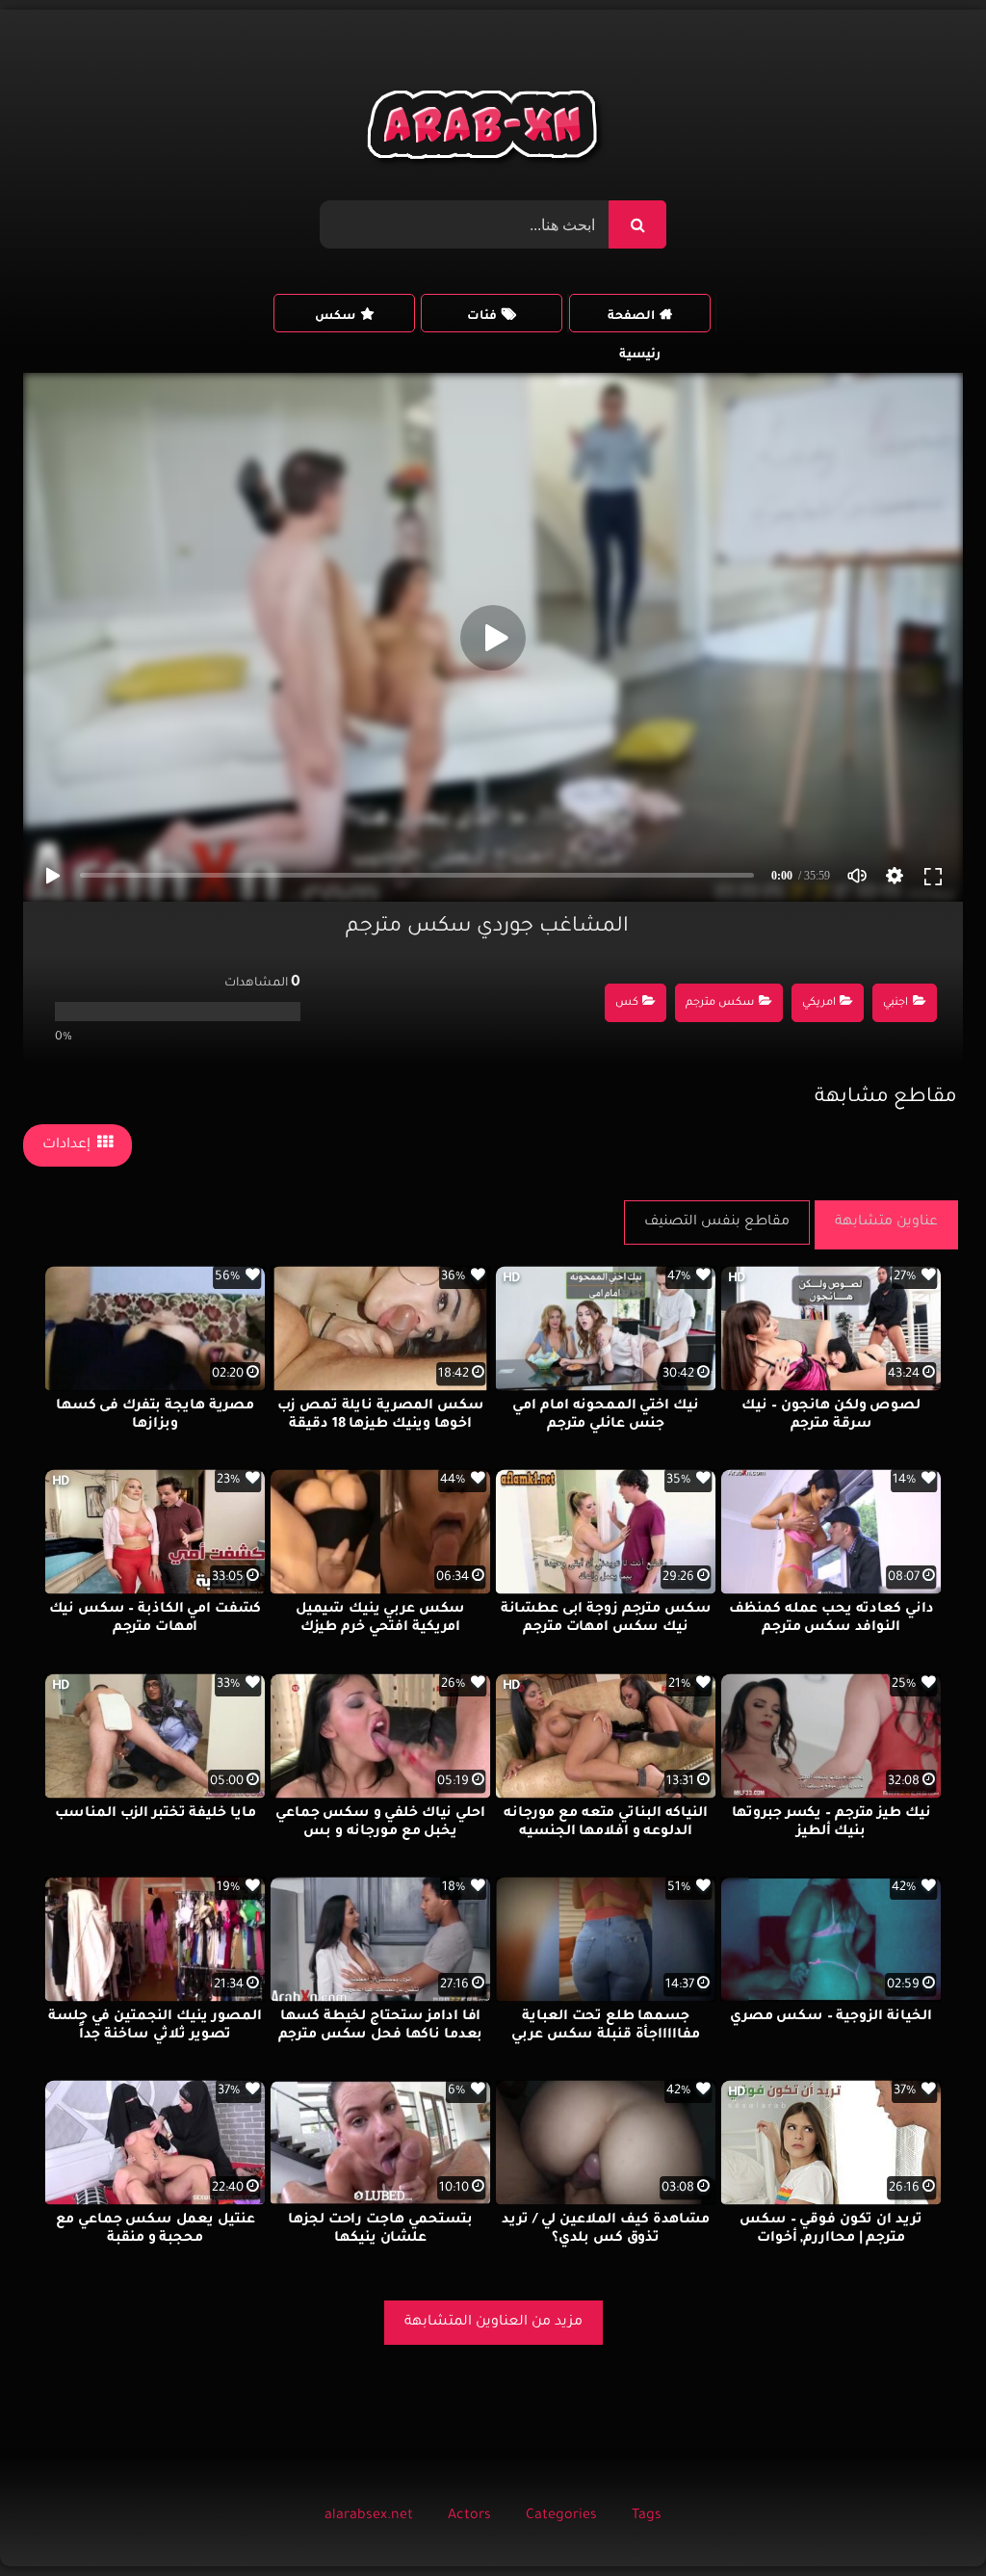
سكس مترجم (720, 1003)
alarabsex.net (369, 2516)
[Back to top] (925, 2519)
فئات (482, 317)
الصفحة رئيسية (634, 321)
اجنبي (895, 1003)
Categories (561, 2516)
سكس (335, 317)
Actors (469, 2516)
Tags (647, 2516)
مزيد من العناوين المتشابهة (493, 2323)
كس (627, 1003)
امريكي (819, 1003)
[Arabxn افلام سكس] (485, 130)
